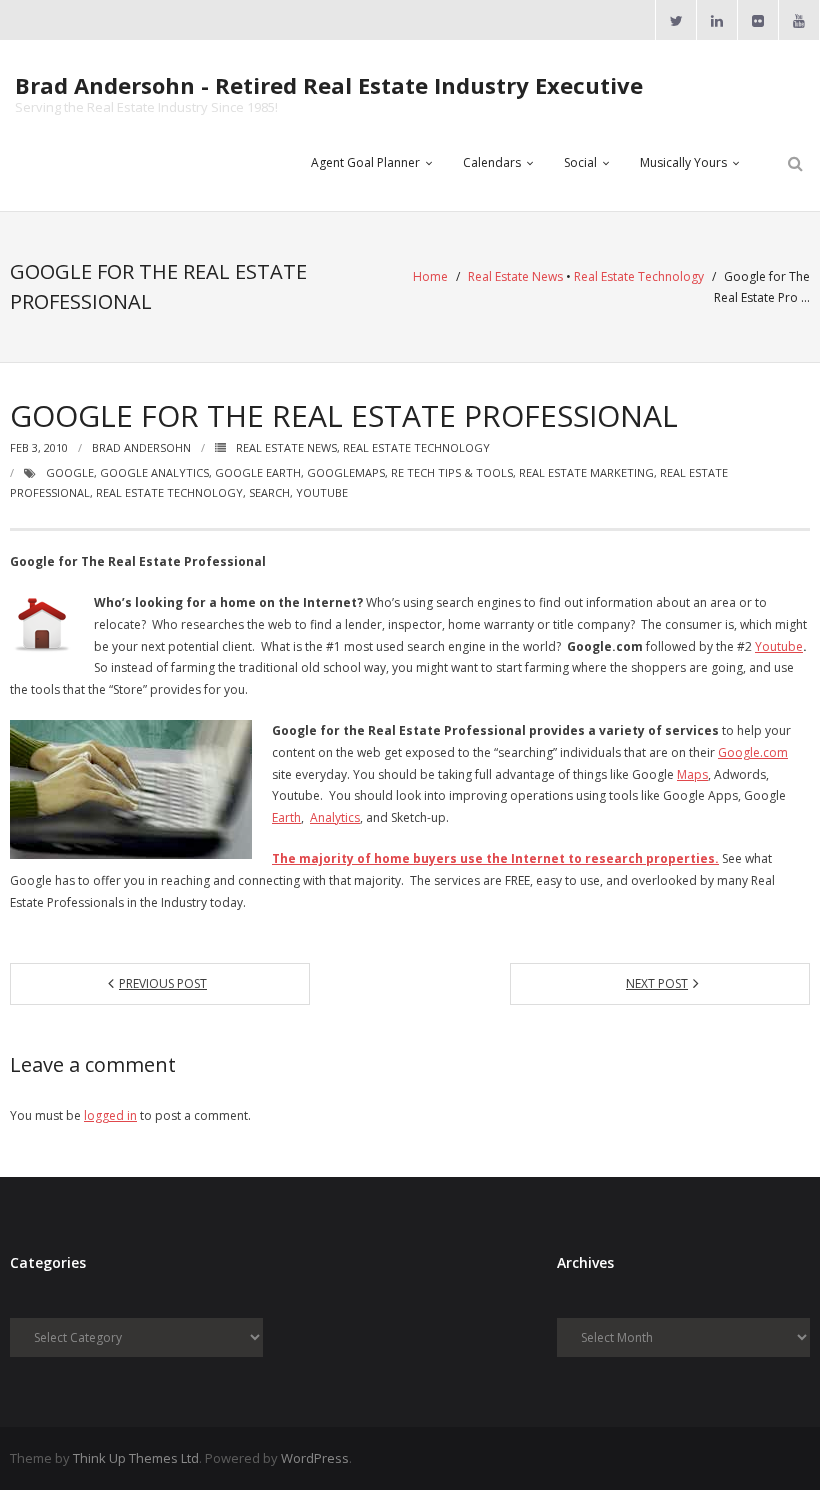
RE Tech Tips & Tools (452, 472)
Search (269, 492)
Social (580, 162)
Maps (692, 774)
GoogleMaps (346, 472)
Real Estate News (515, 276)
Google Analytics (154, 472)
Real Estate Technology (639, 276)
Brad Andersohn (141, 447)
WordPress (315, 1458)
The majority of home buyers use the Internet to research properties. (495, 858)
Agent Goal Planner (365, 162)
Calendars (492, 162)
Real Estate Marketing (586, 472)
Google (70, 472)
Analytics (335, 817)
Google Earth (258, 472)
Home (430, 276)
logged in (110, 1115)
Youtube (322, 492)
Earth (286, 817)
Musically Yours (683, 162)
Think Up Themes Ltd (136, 1458)
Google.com (753, 752)
